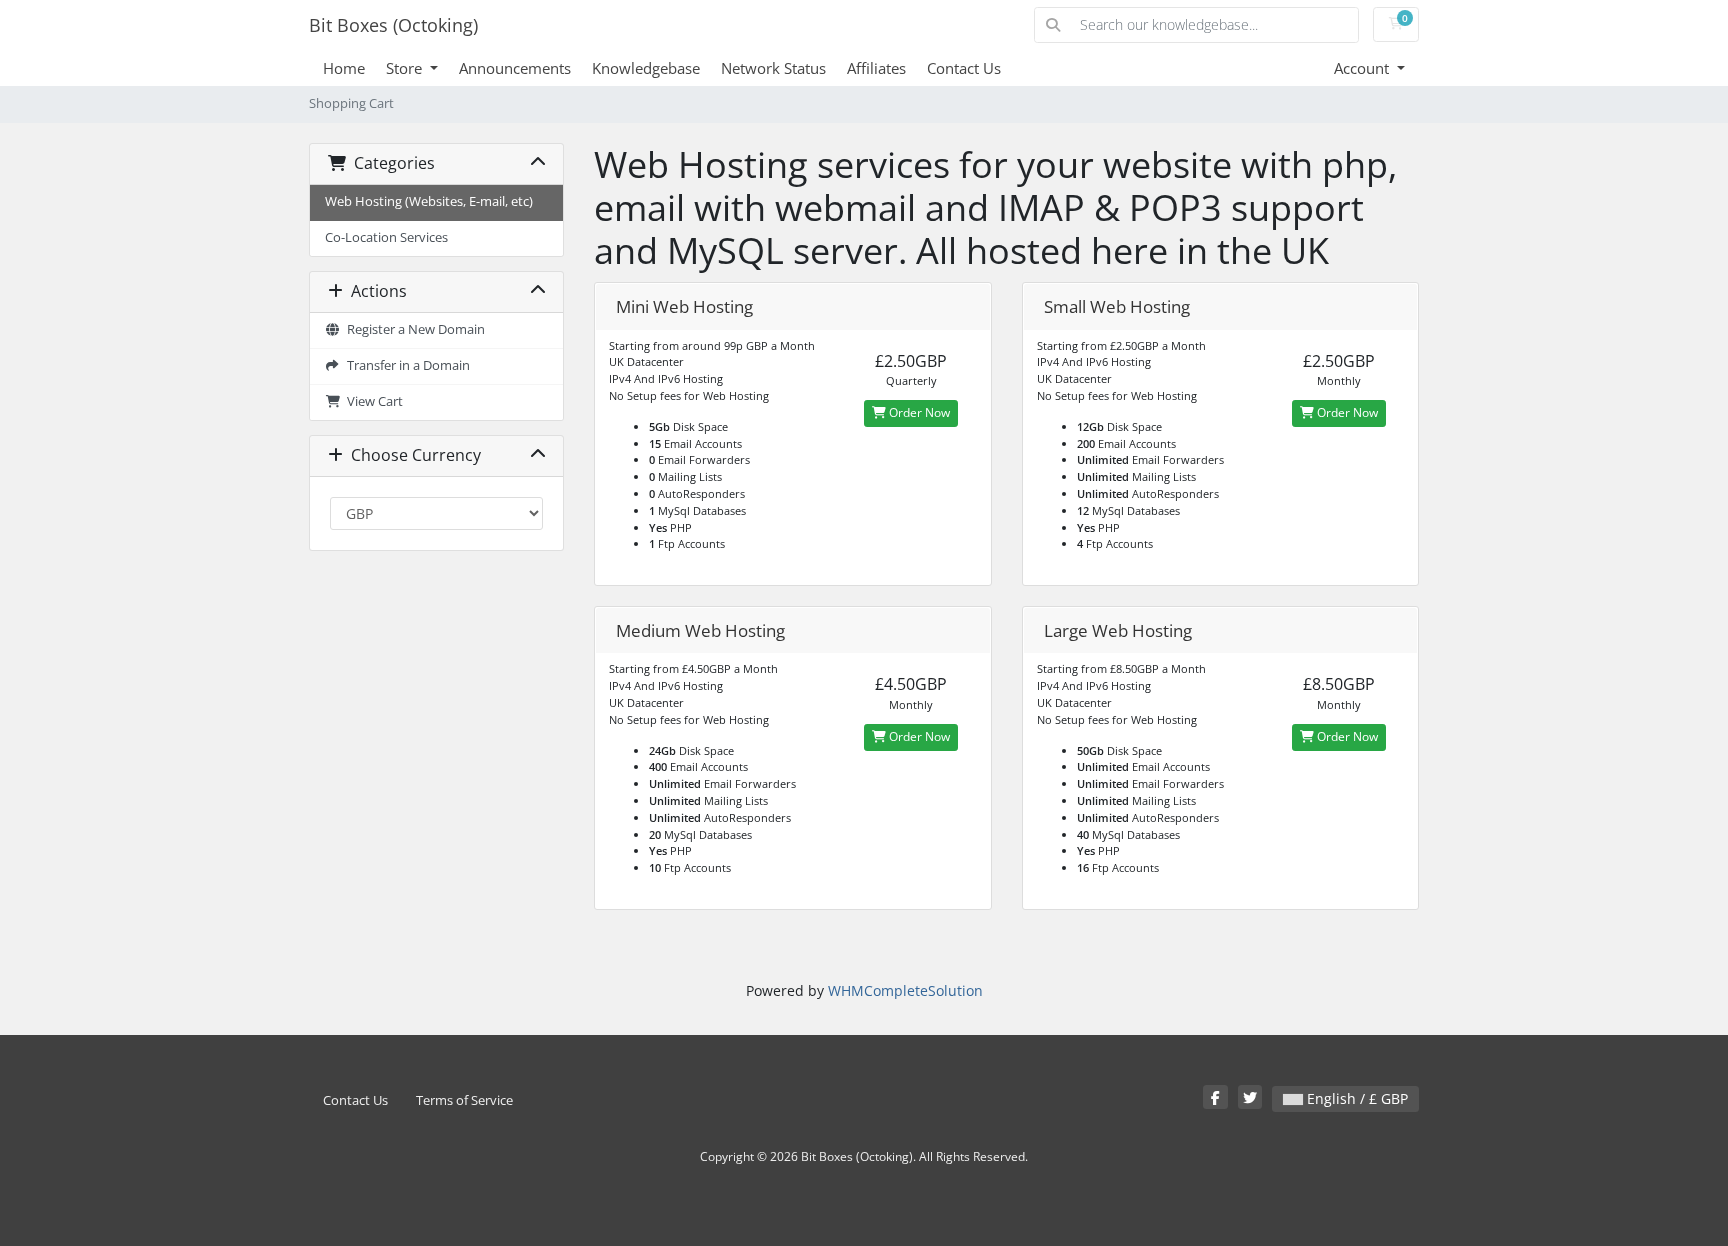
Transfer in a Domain (405, 365)
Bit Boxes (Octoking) (393, 25)
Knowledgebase (646, 68)
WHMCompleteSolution (905, 990)
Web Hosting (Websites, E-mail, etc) (429, 201)
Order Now (918, 412)
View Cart (372, 401)
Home (344, 68)
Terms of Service (464, 1100)
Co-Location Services (386, 237)
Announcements (515, 68)
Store (406, 68)
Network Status (773, 68)
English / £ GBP (1355, 1098)
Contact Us (964, 68)
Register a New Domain (413, 329)
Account (1363, 68)
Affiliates (876, 68)
